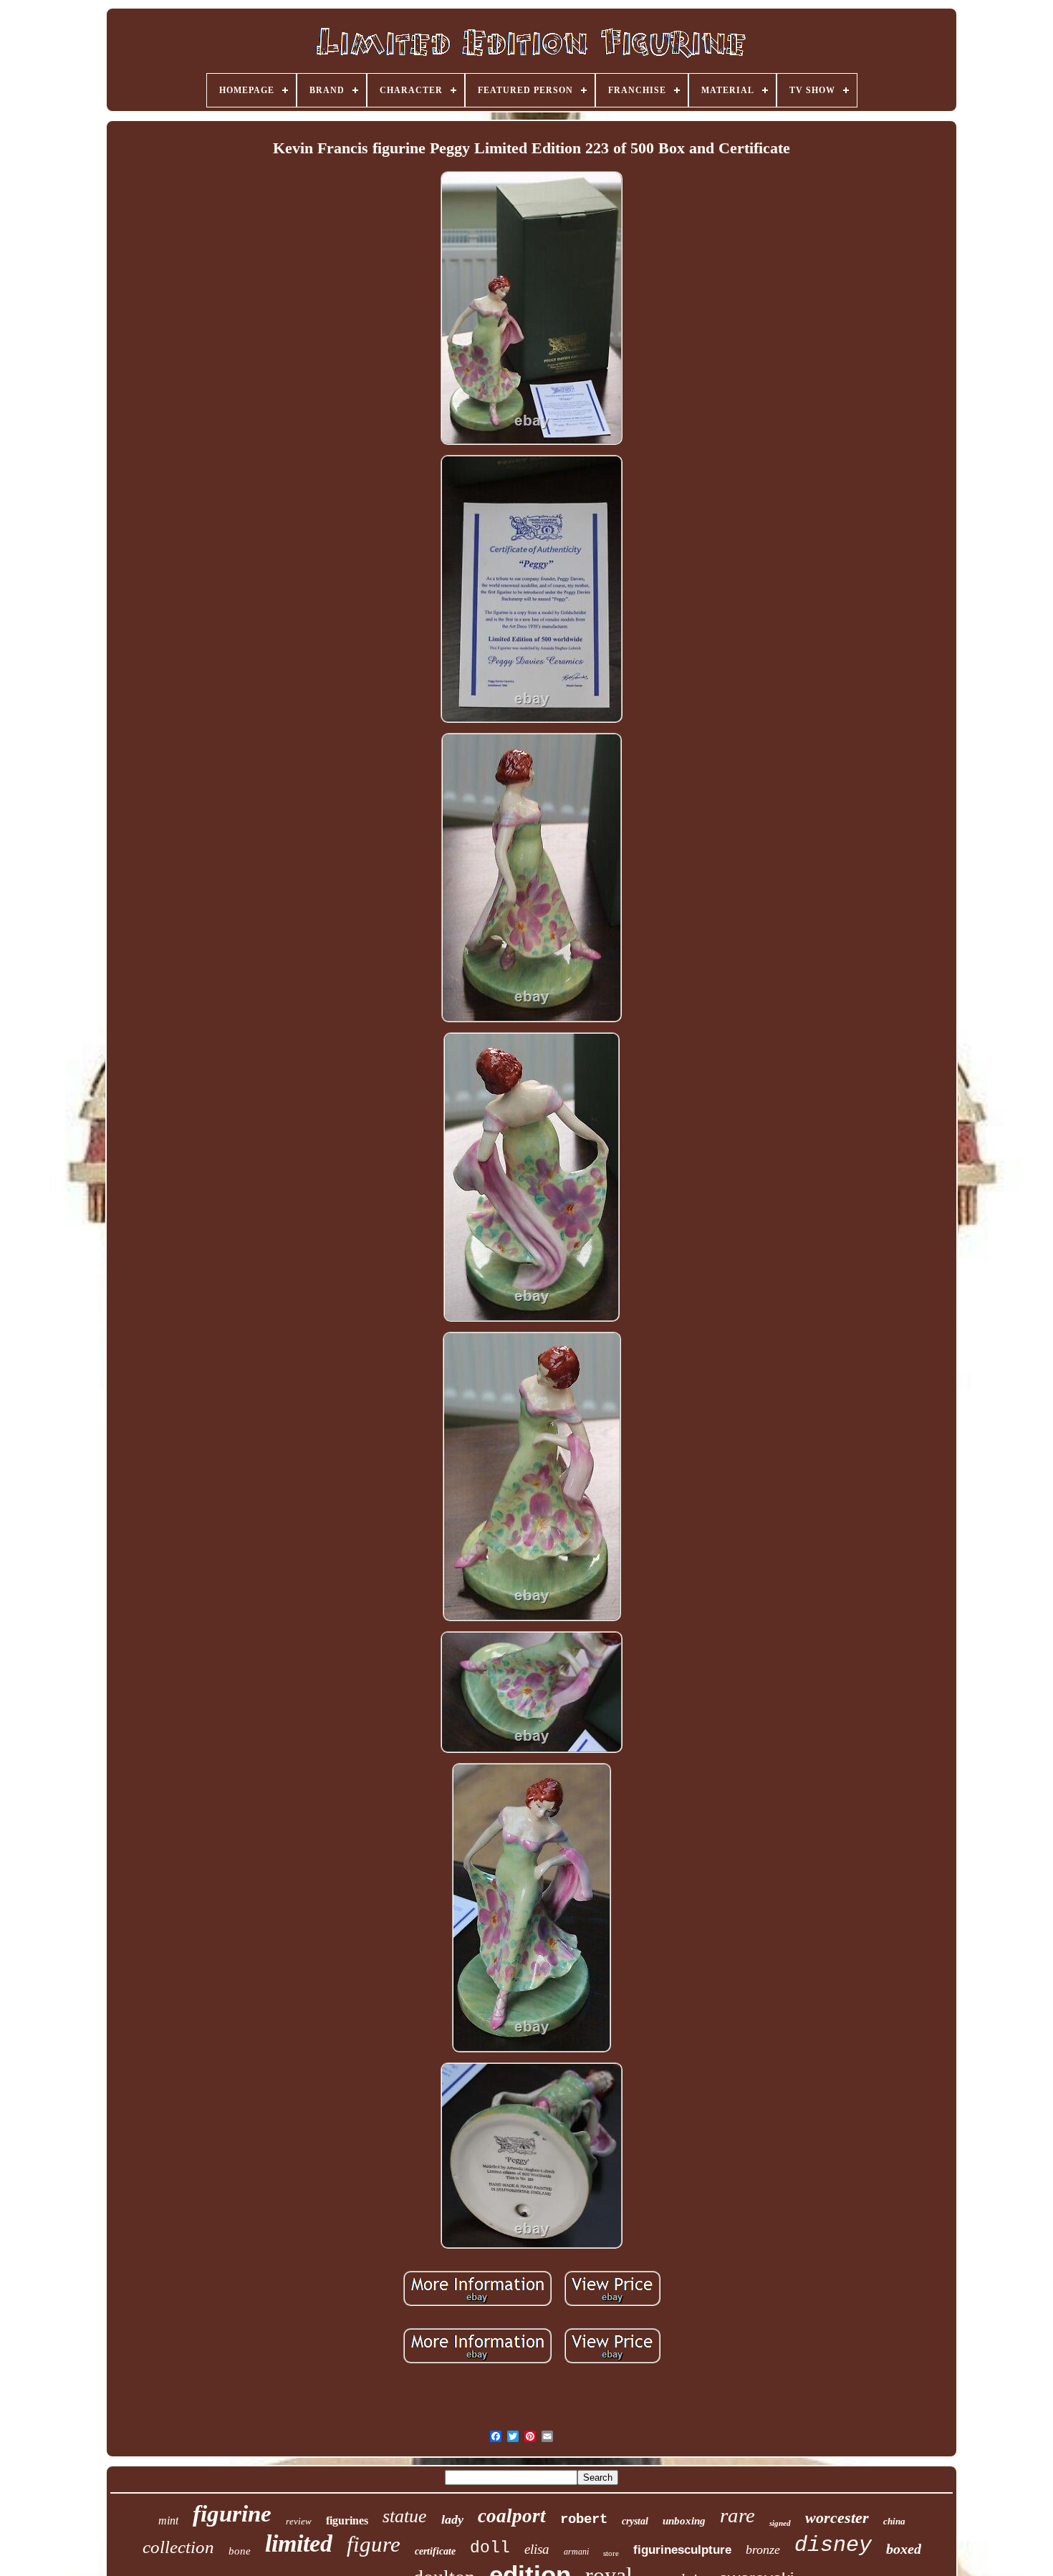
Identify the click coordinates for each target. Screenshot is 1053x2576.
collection (178, 2547)
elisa (537, 2549)
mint (168, 2520)
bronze (763, 2549)
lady (452, 2519)
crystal (635, 2521)
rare (737, 2515)
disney (833, 2545)
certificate (435, 2551)
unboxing (684, 2521)
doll (490, 2548)
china (894, 2521)
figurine (232, 2514)
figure (374, 2544)
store (611, 2553)
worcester (837, 2518)
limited (299, 2543)
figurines (347, 2520)
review (299, 2521)
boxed (904, 2549)
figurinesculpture (682, 2550)
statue (405, 2516)
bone (240, 2551)
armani (576, 2552)
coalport (512, 2516)
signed (780, 2523)
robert (584, 2519)
